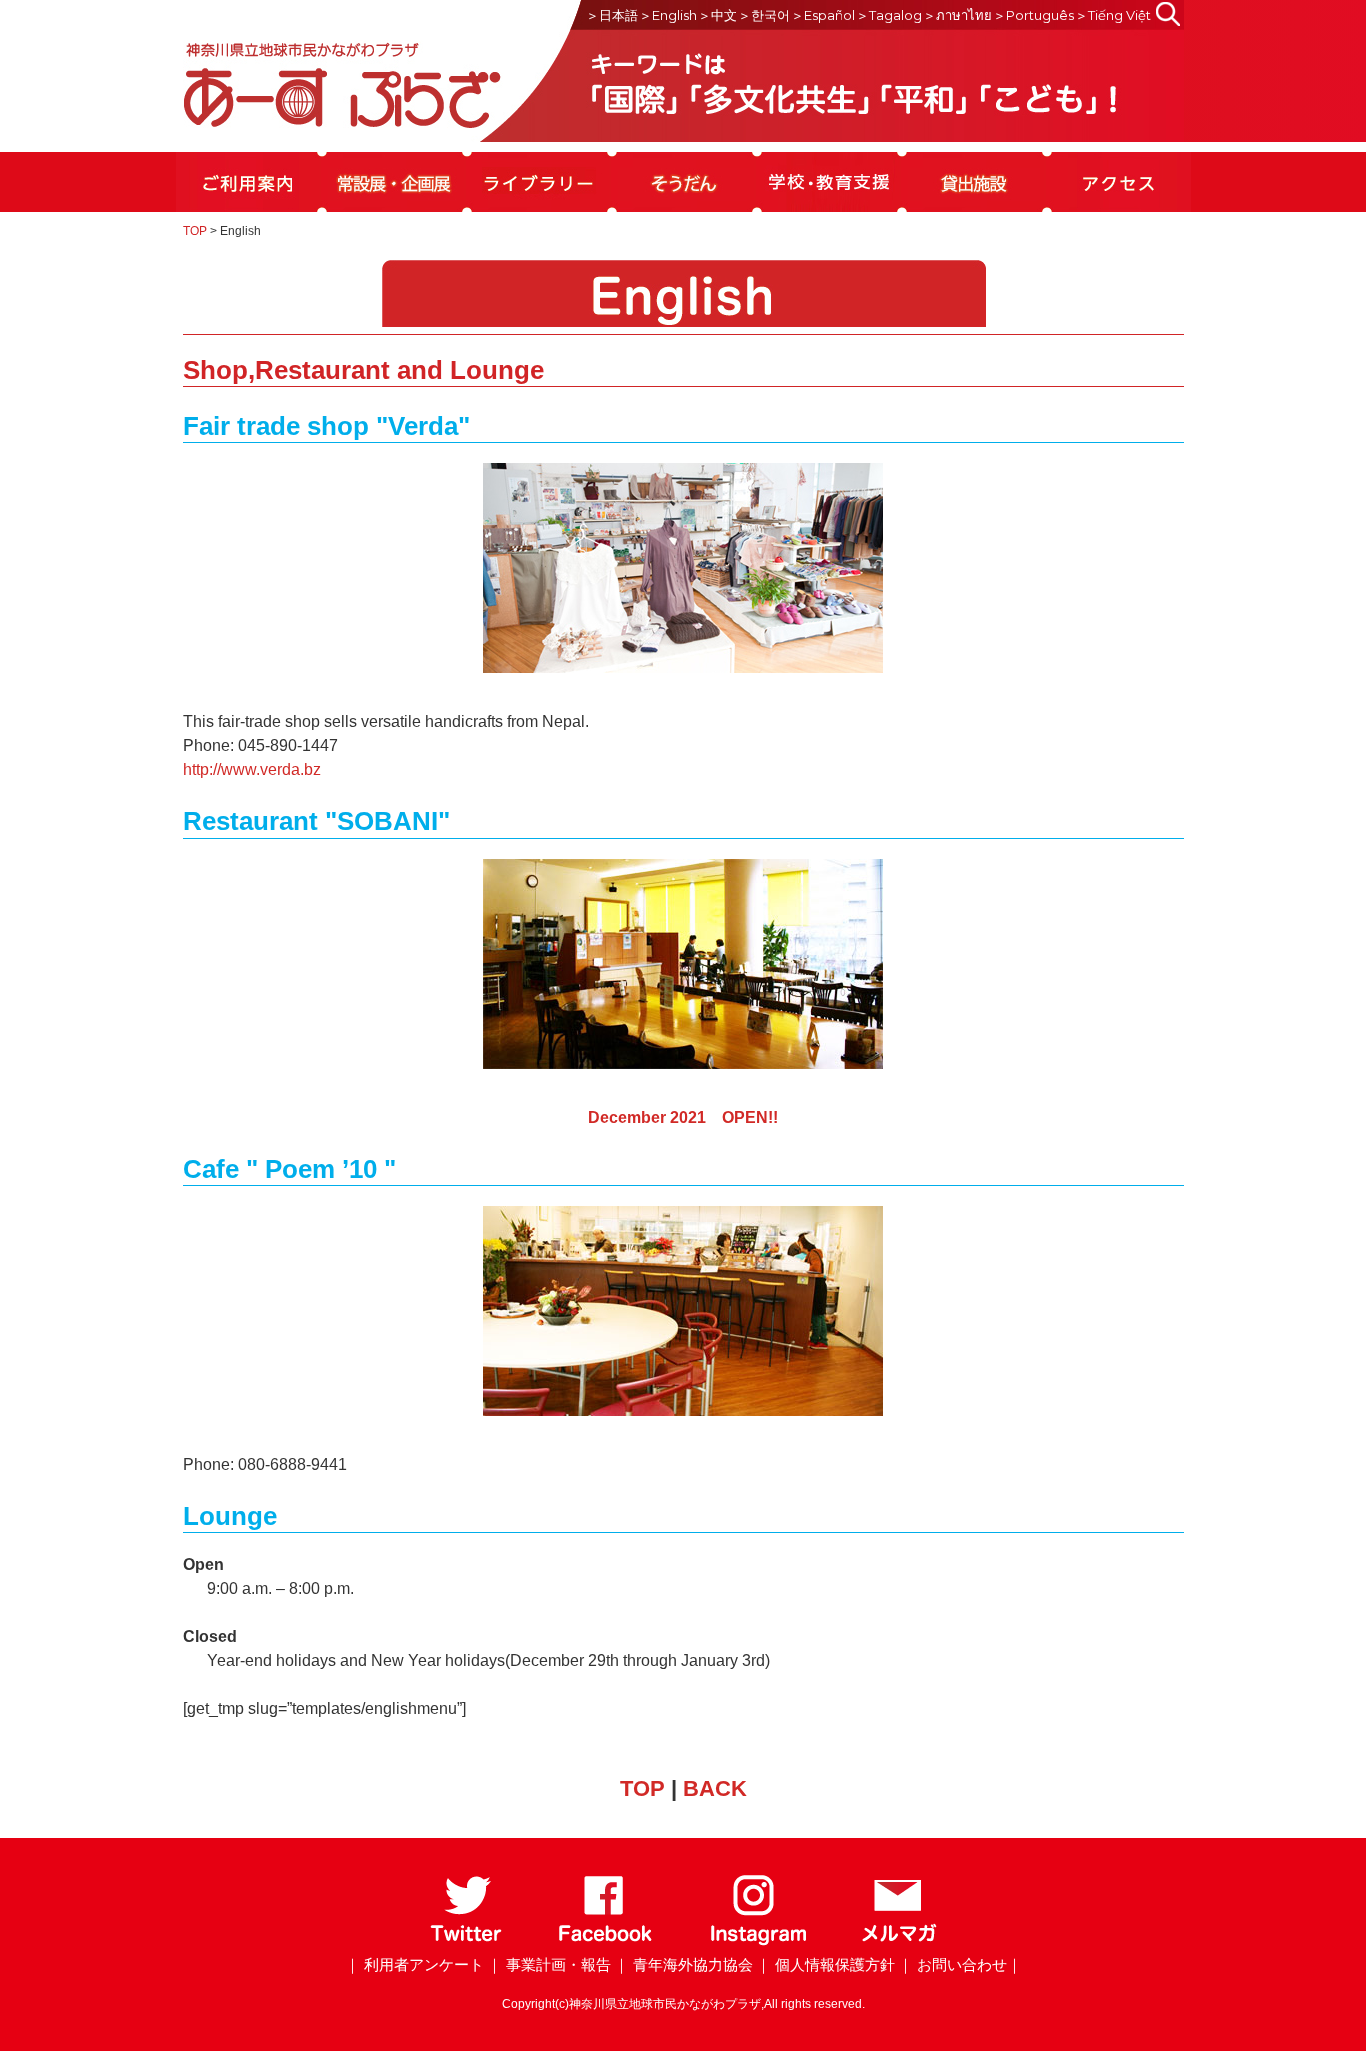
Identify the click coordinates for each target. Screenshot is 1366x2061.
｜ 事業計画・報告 (549, 1964)
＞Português (1033, 15)
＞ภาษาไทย (957, 15)
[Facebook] (605, 1941)
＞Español (823, 15)
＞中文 (717, 15)
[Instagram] (757, 1941)
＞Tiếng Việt (1113, 15)
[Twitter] (466, 1941)
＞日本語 (612, 15)
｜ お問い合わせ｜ (960, 1964)
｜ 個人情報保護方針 (825, 1964)
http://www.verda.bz (252, 769)
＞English (668, 15)
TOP (195, 231)
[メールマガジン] (899, 1941)
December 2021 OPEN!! (683, 1117)
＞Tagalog (889, 15)
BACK (715, 1788)
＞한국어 (764, 15)
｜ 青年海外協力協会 (683, 1964)
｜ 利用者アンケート (414, 1964)
